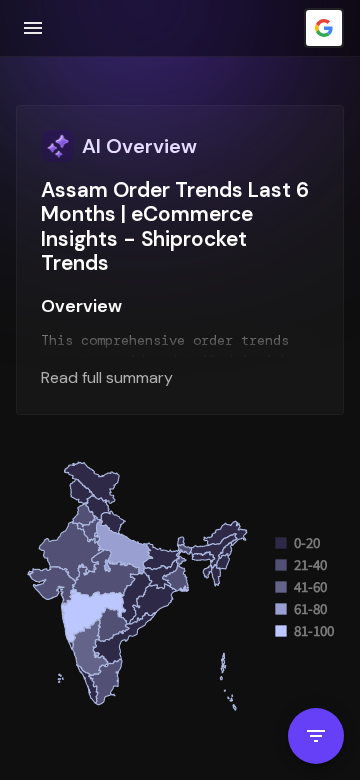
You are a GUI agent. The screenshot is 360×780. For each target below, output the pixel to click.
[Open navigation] (33, 28)
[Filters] (316, 736)
